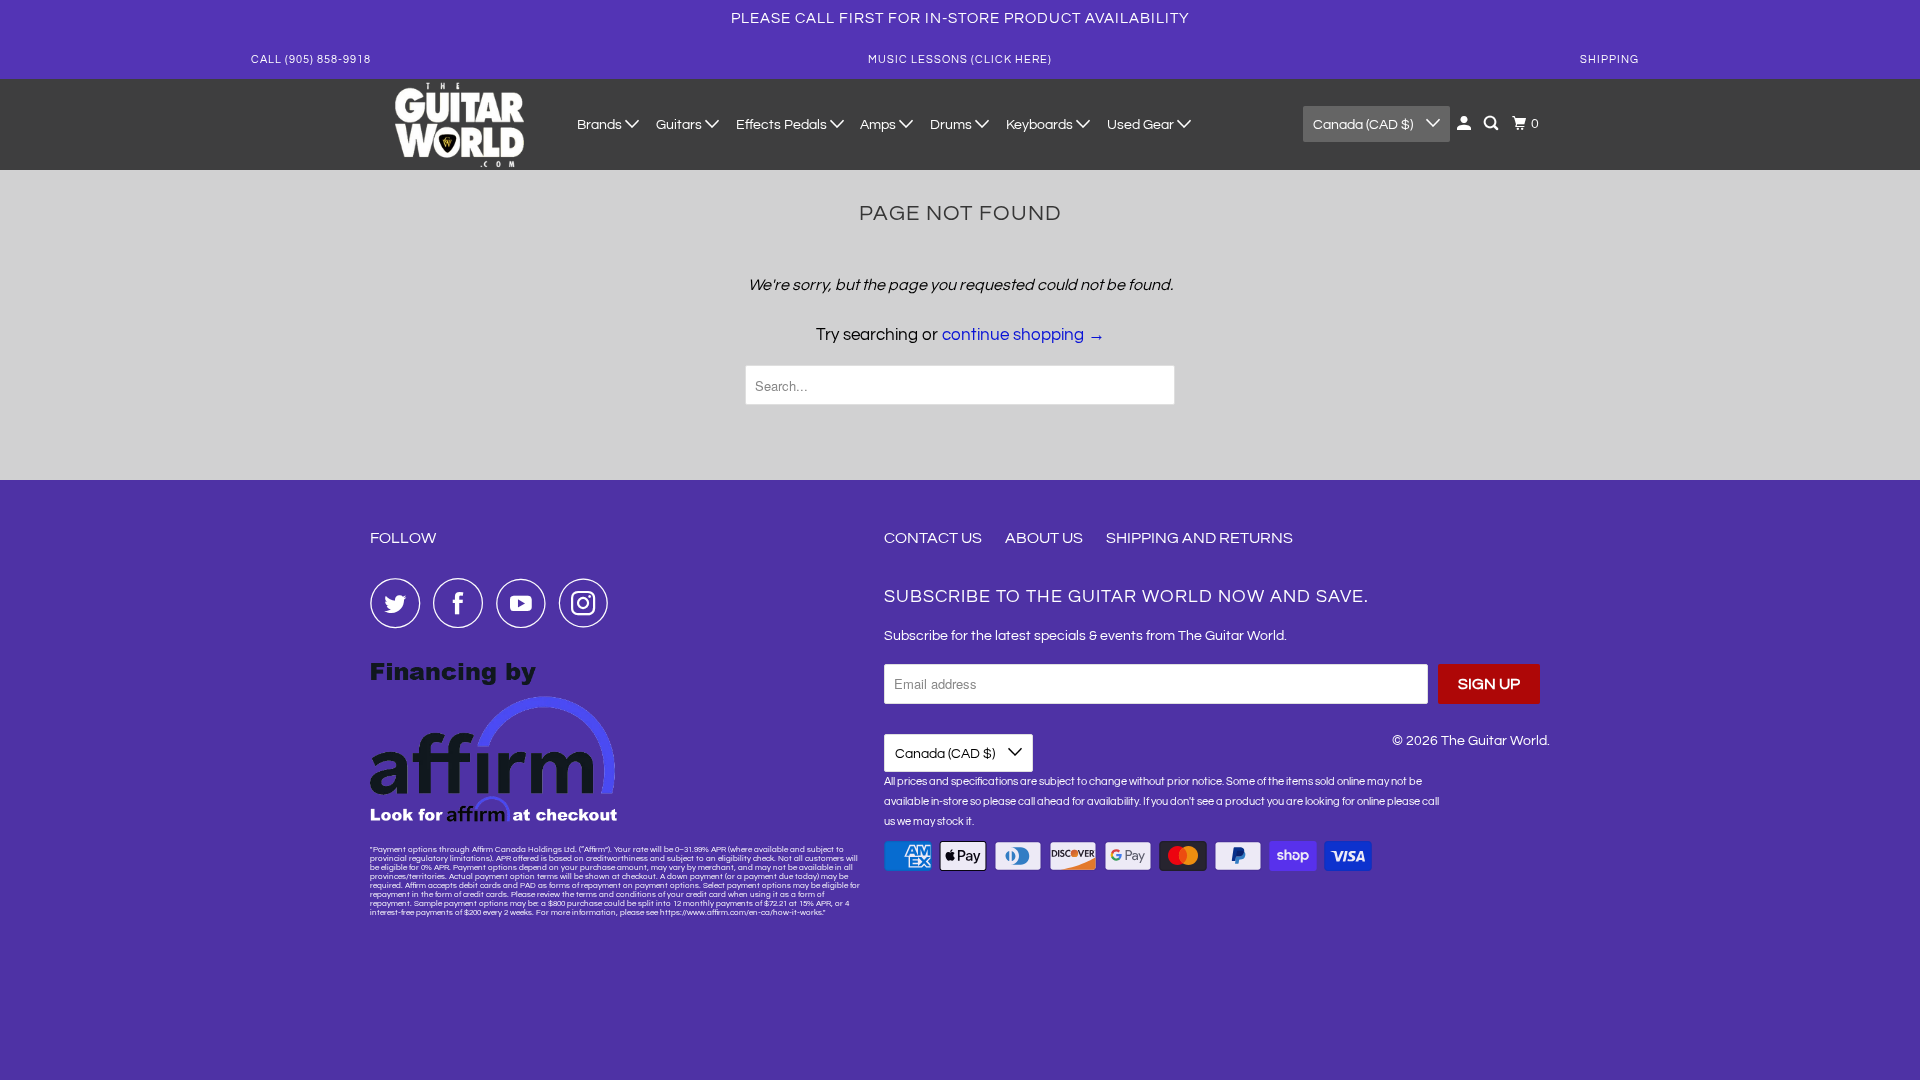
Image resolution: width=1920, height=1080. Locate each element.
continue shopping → (1023, 335)
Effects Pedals (783, 125)
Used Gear (1142, 125)
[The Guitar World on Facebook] (463, 603)
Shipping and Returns (1199, 538)
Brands (601, 125)
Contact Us (933, 538)
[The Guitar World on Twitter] (400, 603)
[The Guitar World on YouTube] (526, 603)
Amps (879, 125)
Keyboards (1041, 125)
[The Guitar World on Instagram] (589, 603)
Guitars (680, 125)
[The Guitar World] (460, 124)
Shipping (1609, 59)
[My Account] (1465, 124)
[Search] (1492, 124)
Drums (952, 125)
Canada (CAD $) (1364, 125)
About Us (1044, 538)
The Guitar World (1494, 741)
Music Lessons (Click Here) (960, 59)
